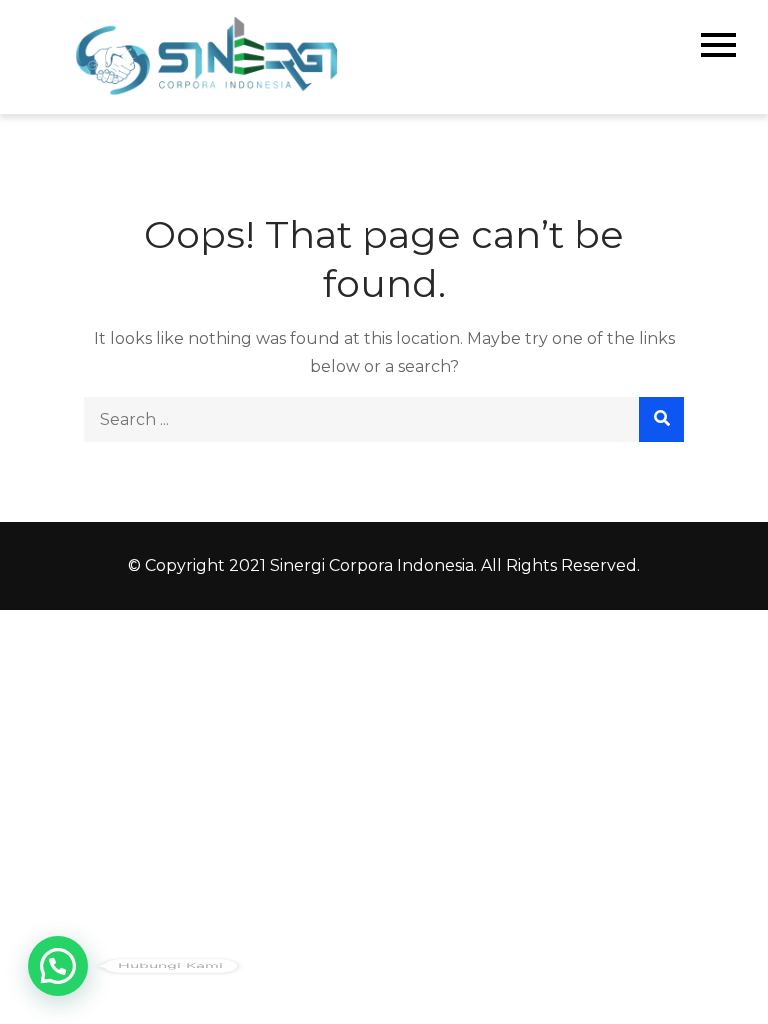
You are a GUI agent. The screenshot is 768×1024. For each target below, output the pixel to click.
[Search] (661, 419)
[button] (58, 966)
